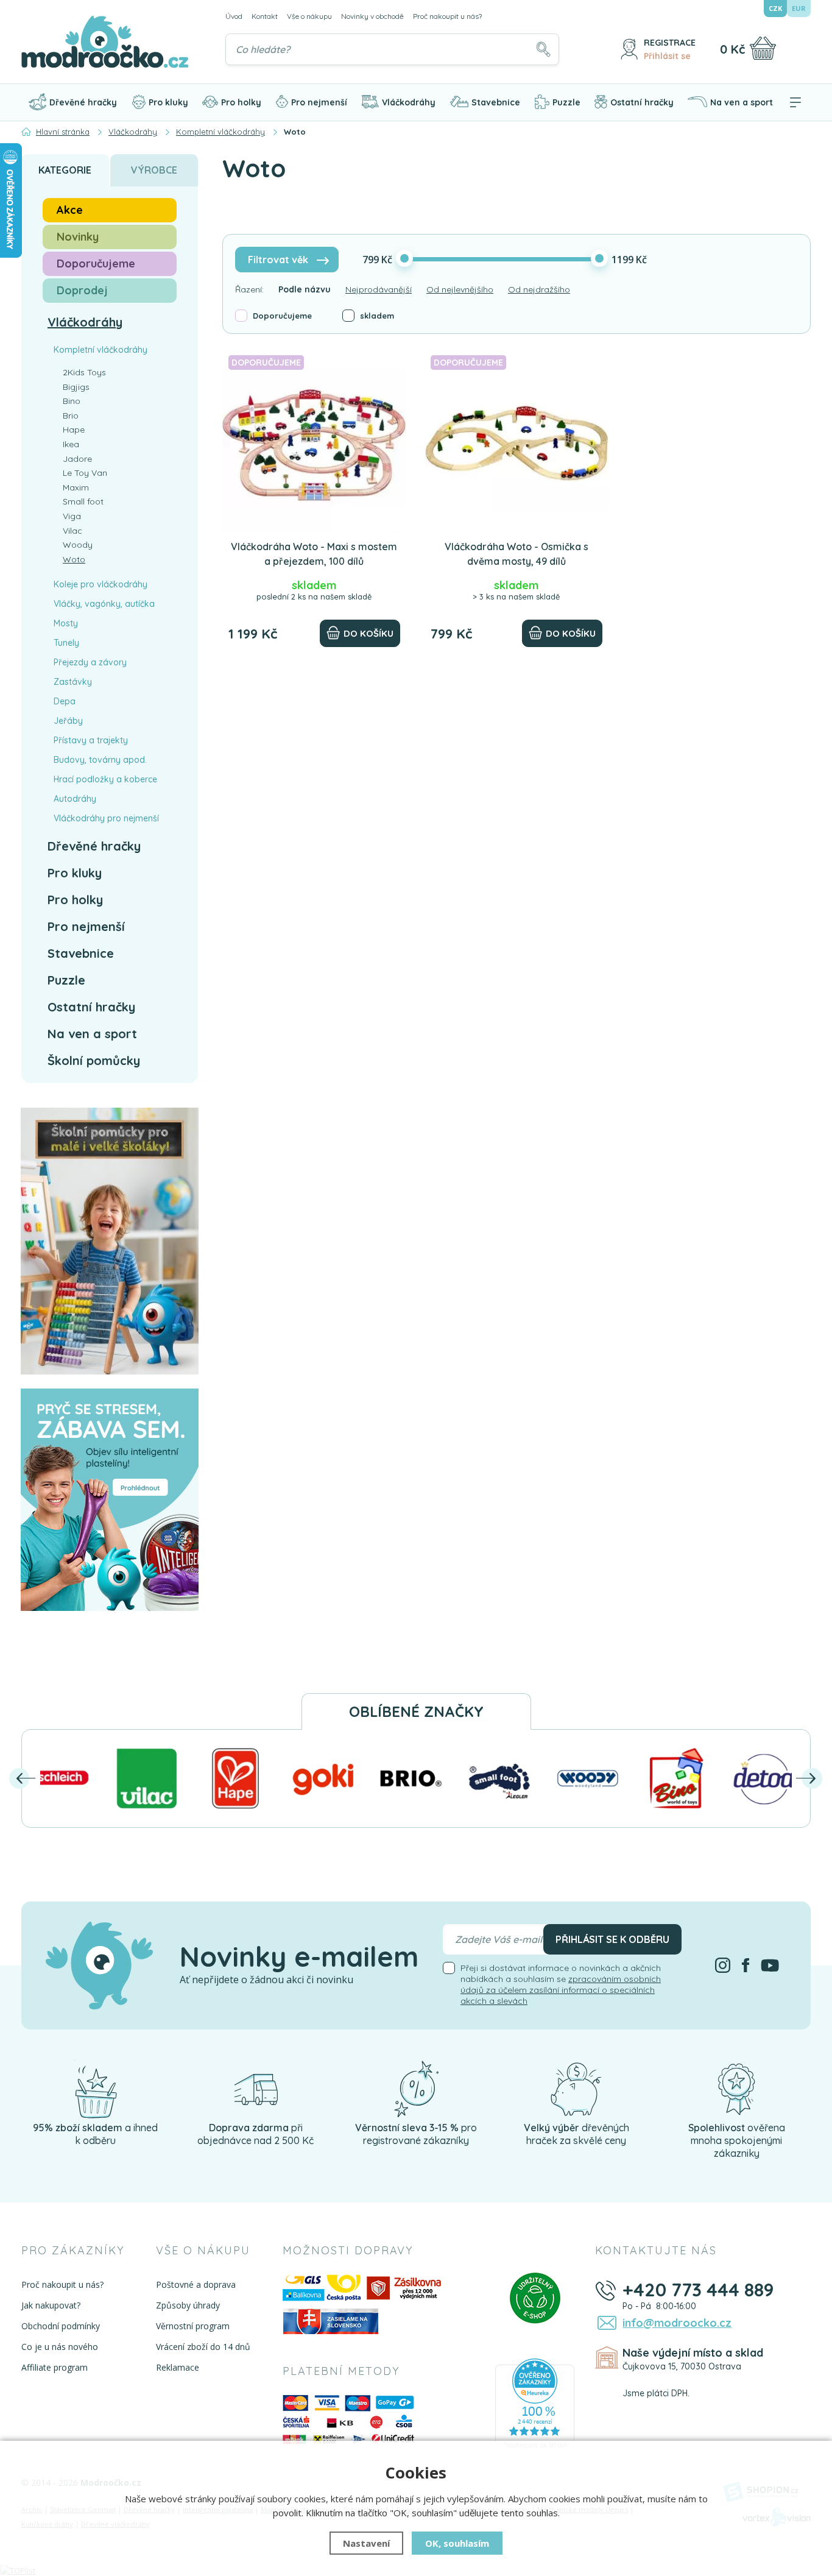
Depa (65, 701)
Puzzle (566, 102)
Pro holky (241, 102)
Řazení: (249, 289)
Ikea (71, 444)
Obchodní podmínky (61, 2326)
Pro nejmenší (319, 102)
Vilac (72, 531)
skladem (377, 316)
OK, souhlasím (457, 2543)
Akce (70, 210)
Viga (72, 516)
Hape (74, 430)
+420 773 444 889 (698, 2290)
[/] (96, 2088)
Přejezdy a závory (90, 662)
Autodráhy (75, 799)
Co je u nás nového (60, 2347)
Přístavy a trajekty (91, 740)
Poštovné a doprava (196, 2284)
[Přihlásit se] (629, 49)
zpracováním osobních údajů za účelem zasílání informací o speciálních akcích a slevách (561, 1990)
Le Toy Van (85, 473)
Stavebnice (496, 102)
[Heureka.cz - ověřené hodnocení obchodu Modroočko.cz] (535, 2406)
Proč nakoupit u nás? (447, 16)
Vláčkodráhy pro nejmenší (106, 818)
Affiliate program (55, 2367)
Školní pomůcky (94, 1060)
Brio (71, 416)
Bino (72, 401)
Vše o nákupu (309, 16)
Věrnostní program (193, 2326)
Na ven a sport (742, 102)
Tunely (66, 643)
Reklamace (178, 2367)
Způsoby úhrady (188, 2305)
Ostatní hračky (642, 102)
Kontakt (265, 16)
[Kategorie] (795, 102)
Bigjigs (76, 387)
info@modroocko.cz (677, 2323)
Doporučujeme (282, 316)
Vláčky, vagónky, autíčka (104, 604)
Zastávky (73, 682)
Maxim (76, 487)
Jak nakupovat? (51, 2305)
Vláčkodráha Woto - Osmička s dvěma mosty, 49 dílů (516, 554)
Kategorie (65, 170)
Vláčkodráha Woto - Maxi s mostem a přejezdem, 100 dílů (314, 554)
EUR (799, 8)
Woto (74, 559)
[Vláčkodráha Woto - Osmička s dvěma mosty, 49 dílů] (516, 441)
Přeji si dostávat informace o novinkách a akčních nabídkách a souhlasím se (561, 1984)
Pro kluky (168, 102)
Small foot (83, 501)
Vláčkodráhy (409, 102)
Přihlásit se (667, 56)
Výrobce (154, 170)
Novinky (78, 237)
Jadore (77, 459)
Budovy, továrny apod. (100, 760)
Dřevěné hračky (83, 102)
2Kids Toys (84, 372)
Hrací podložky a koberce (105, 779)
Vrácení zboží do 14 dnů (203, 2347)
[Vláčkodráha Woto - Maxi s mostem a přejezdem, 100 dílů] (314, 441)
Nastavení (366, 2543)
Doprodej (82, 290)
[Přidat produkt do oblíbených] (392, 364)
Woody (78, 545)
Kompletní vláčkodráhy (100, 350)
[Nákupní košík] (763, 48)
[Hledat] (543, 49)
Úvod (234, 16)
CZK (775, 8)
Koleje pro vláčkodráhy (100, 584)
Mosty (66, 623)
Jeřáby (68, 721)
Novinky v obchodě (372, 16)
